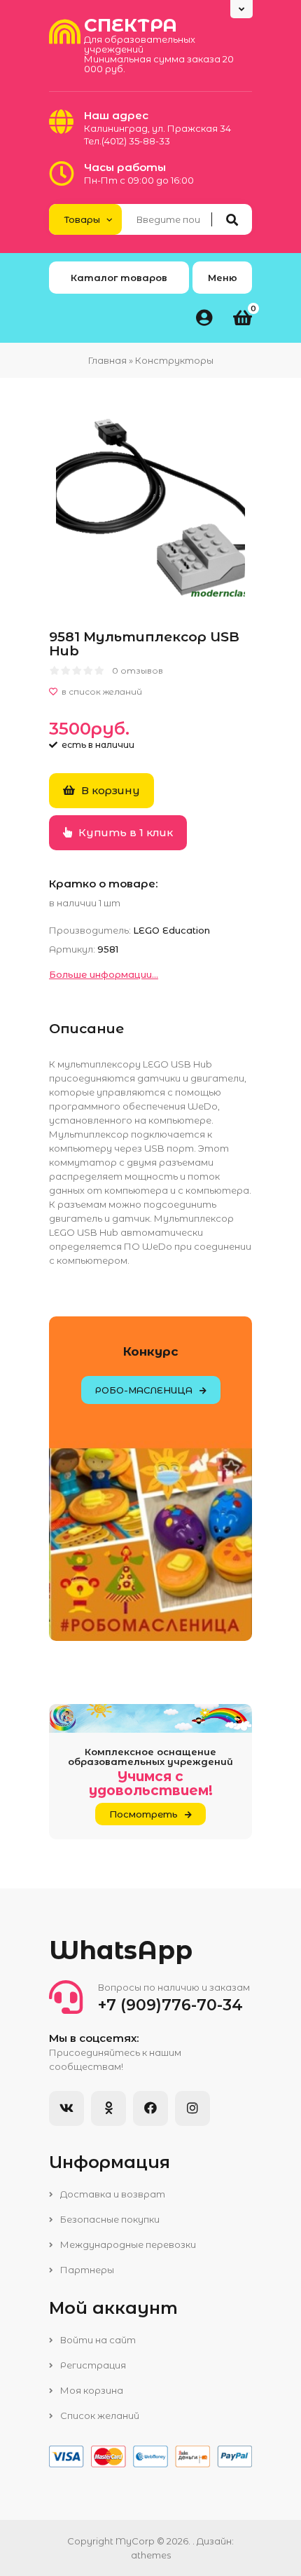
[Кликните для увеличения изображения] (150, 507)
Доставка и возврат (112, 2194)
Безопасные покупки (109, 2219)
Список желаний (99, 2415)
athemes (151, 2555)
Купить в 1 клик (124, 832)
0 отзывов (138, 670)
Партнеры (86, 2270)
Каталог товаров (119, 278)
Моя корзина (91, 2390)
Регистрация (92, 2365)
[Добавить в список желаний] (150, 692)
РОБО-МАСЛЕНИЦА (144, 1390)
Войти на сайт (97, 2340)
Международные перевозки (127, 2244)
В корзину (109, 790)
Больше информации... (104, 974)
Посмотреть (143, 1814)
